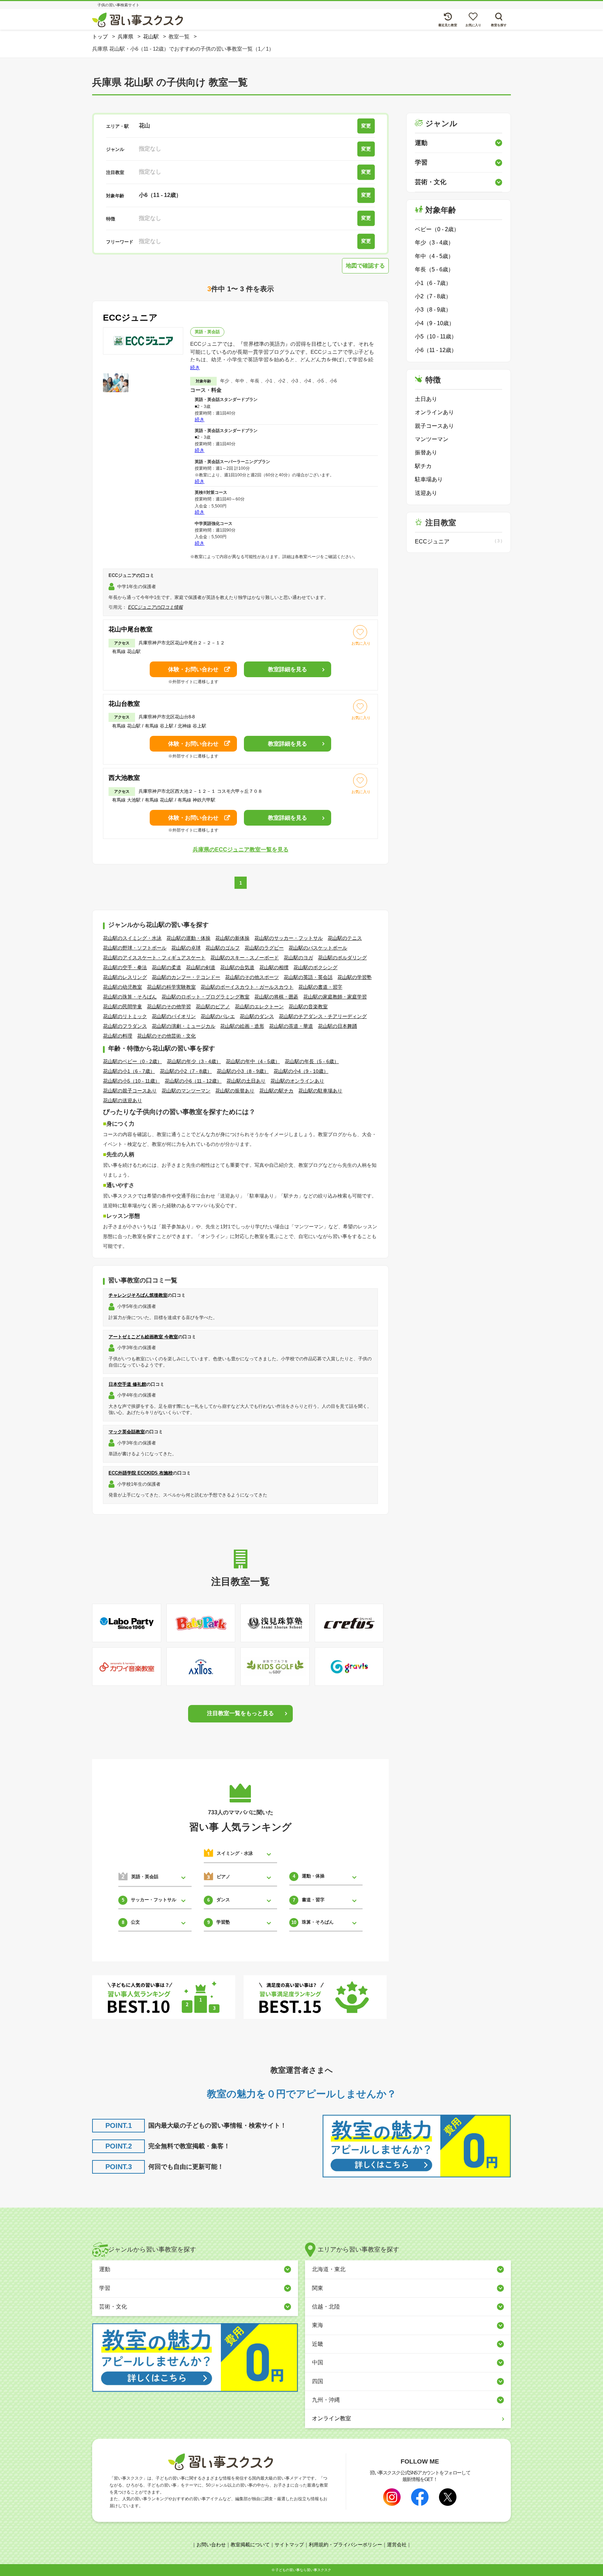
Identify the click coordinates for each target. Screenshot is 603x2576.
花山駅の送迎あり (122, 1100)
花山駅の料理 (118, 1036)
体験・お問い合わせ (193, 669)
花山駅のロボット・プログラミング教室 (206, 997)
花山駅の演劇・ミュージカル (184, 1026)
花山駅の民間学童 (122, 1007)
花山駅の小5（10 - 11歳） (131, 1081)
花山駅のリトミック (125, 1016)
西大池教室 (124, 778)
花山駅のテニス (345, 938)
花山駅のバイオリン (174, 1016)
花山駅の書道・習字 (320, 987)
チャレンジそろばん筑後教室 (138, 1295)
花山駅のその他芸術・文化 (166, 1036)
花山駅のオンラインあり (297, 1081)
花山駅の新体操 (232, 938)
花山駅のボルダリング (342, 958)
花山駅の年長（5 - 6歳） (312, 1061)
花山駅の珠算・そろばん (130, 997)
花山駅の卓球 (186, 948)
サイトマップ (289, 2545)
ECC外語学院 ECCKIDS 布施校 (141, 1473)
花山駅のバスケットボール (318, 948)
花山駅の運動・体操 (188, 938)
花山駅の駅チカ (276, 1091)
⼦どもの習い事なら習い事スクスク (303, 2570)
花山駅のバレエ (218, 1016)
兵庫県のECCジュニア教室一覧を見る (241, 850)
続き (195, 367)
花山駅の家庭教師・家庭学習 (335, 997)
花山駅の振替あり (235, 1091)
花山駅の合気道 (237, 967)
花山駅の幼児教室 (122, 987)
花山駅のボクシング (315, 967)
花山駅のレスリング (125, 977)
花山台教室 (124, 704)
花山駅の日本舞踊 (337, 1026)
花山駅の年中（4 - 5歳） (253, 1061)
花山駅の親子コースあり (130, 1091)
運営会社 (397, 2545)
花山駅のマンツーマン (186, 1091)
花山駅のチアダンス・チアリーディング (323, 1016)
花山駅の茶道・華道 (291, 1026)
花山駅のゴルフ (223, 948)
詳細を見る (288, 669)
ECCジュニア (130, 317)
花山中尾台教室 (131, 629)
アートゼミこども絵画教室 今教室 (143, 1337)
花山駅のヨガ (298, 958)
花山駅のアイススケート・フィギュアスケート (154, 958)
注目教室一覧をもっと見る (240, 1713)
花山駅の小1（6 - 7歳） (129, 1071)
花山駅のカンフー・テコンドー (186, 977)
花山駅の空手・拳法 (125, 967)
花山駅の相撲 (274, 967)
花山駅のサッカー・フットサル (289, 938)
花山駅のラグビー (264, 948)
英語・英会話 (207, 332)
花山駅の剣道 (201, 967)
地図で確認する (365, 266)
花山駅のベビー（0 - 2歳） (132, 1061)
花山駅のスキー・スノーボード (245, 958)
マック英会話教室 (127, 1432)
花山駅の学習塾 (355, 977)
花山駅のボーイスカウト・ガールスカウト (247, 987)
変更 (366, 126)
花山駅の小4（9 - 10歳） (301, 1071)
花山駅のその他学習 (169, 1007)
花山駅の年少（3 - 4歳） (194, 1061)
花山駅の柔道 (166, 967)
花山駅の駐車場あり (320, 1091)
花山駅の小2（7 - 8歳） (186, 1071)
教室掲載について (250, 2545)
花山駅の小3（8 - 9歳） (243, 1071)
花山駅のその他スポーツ (252, 977)
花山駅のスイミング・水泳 (132, 938)
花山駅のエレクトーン (259, 1007)
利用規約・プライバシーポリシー (345, 2545)
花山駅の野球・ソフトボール (135, 948)
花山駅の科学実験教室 (171, 987)
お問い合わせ (211, 2545)
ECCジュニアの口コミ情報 (155, 607)
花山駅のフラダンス (125, 1026)
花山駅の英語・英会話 (308, 977)
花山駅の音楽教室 (308, 1007)
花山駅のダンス (257, 1016)
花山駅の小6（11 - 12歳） (193, 1081)
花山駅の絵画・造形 (242, 1026)
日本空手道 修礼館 (127, 1384)
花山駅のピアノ (213, 1007)
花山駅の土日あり (246, 1081)
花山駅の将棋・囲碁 (276, 997)
